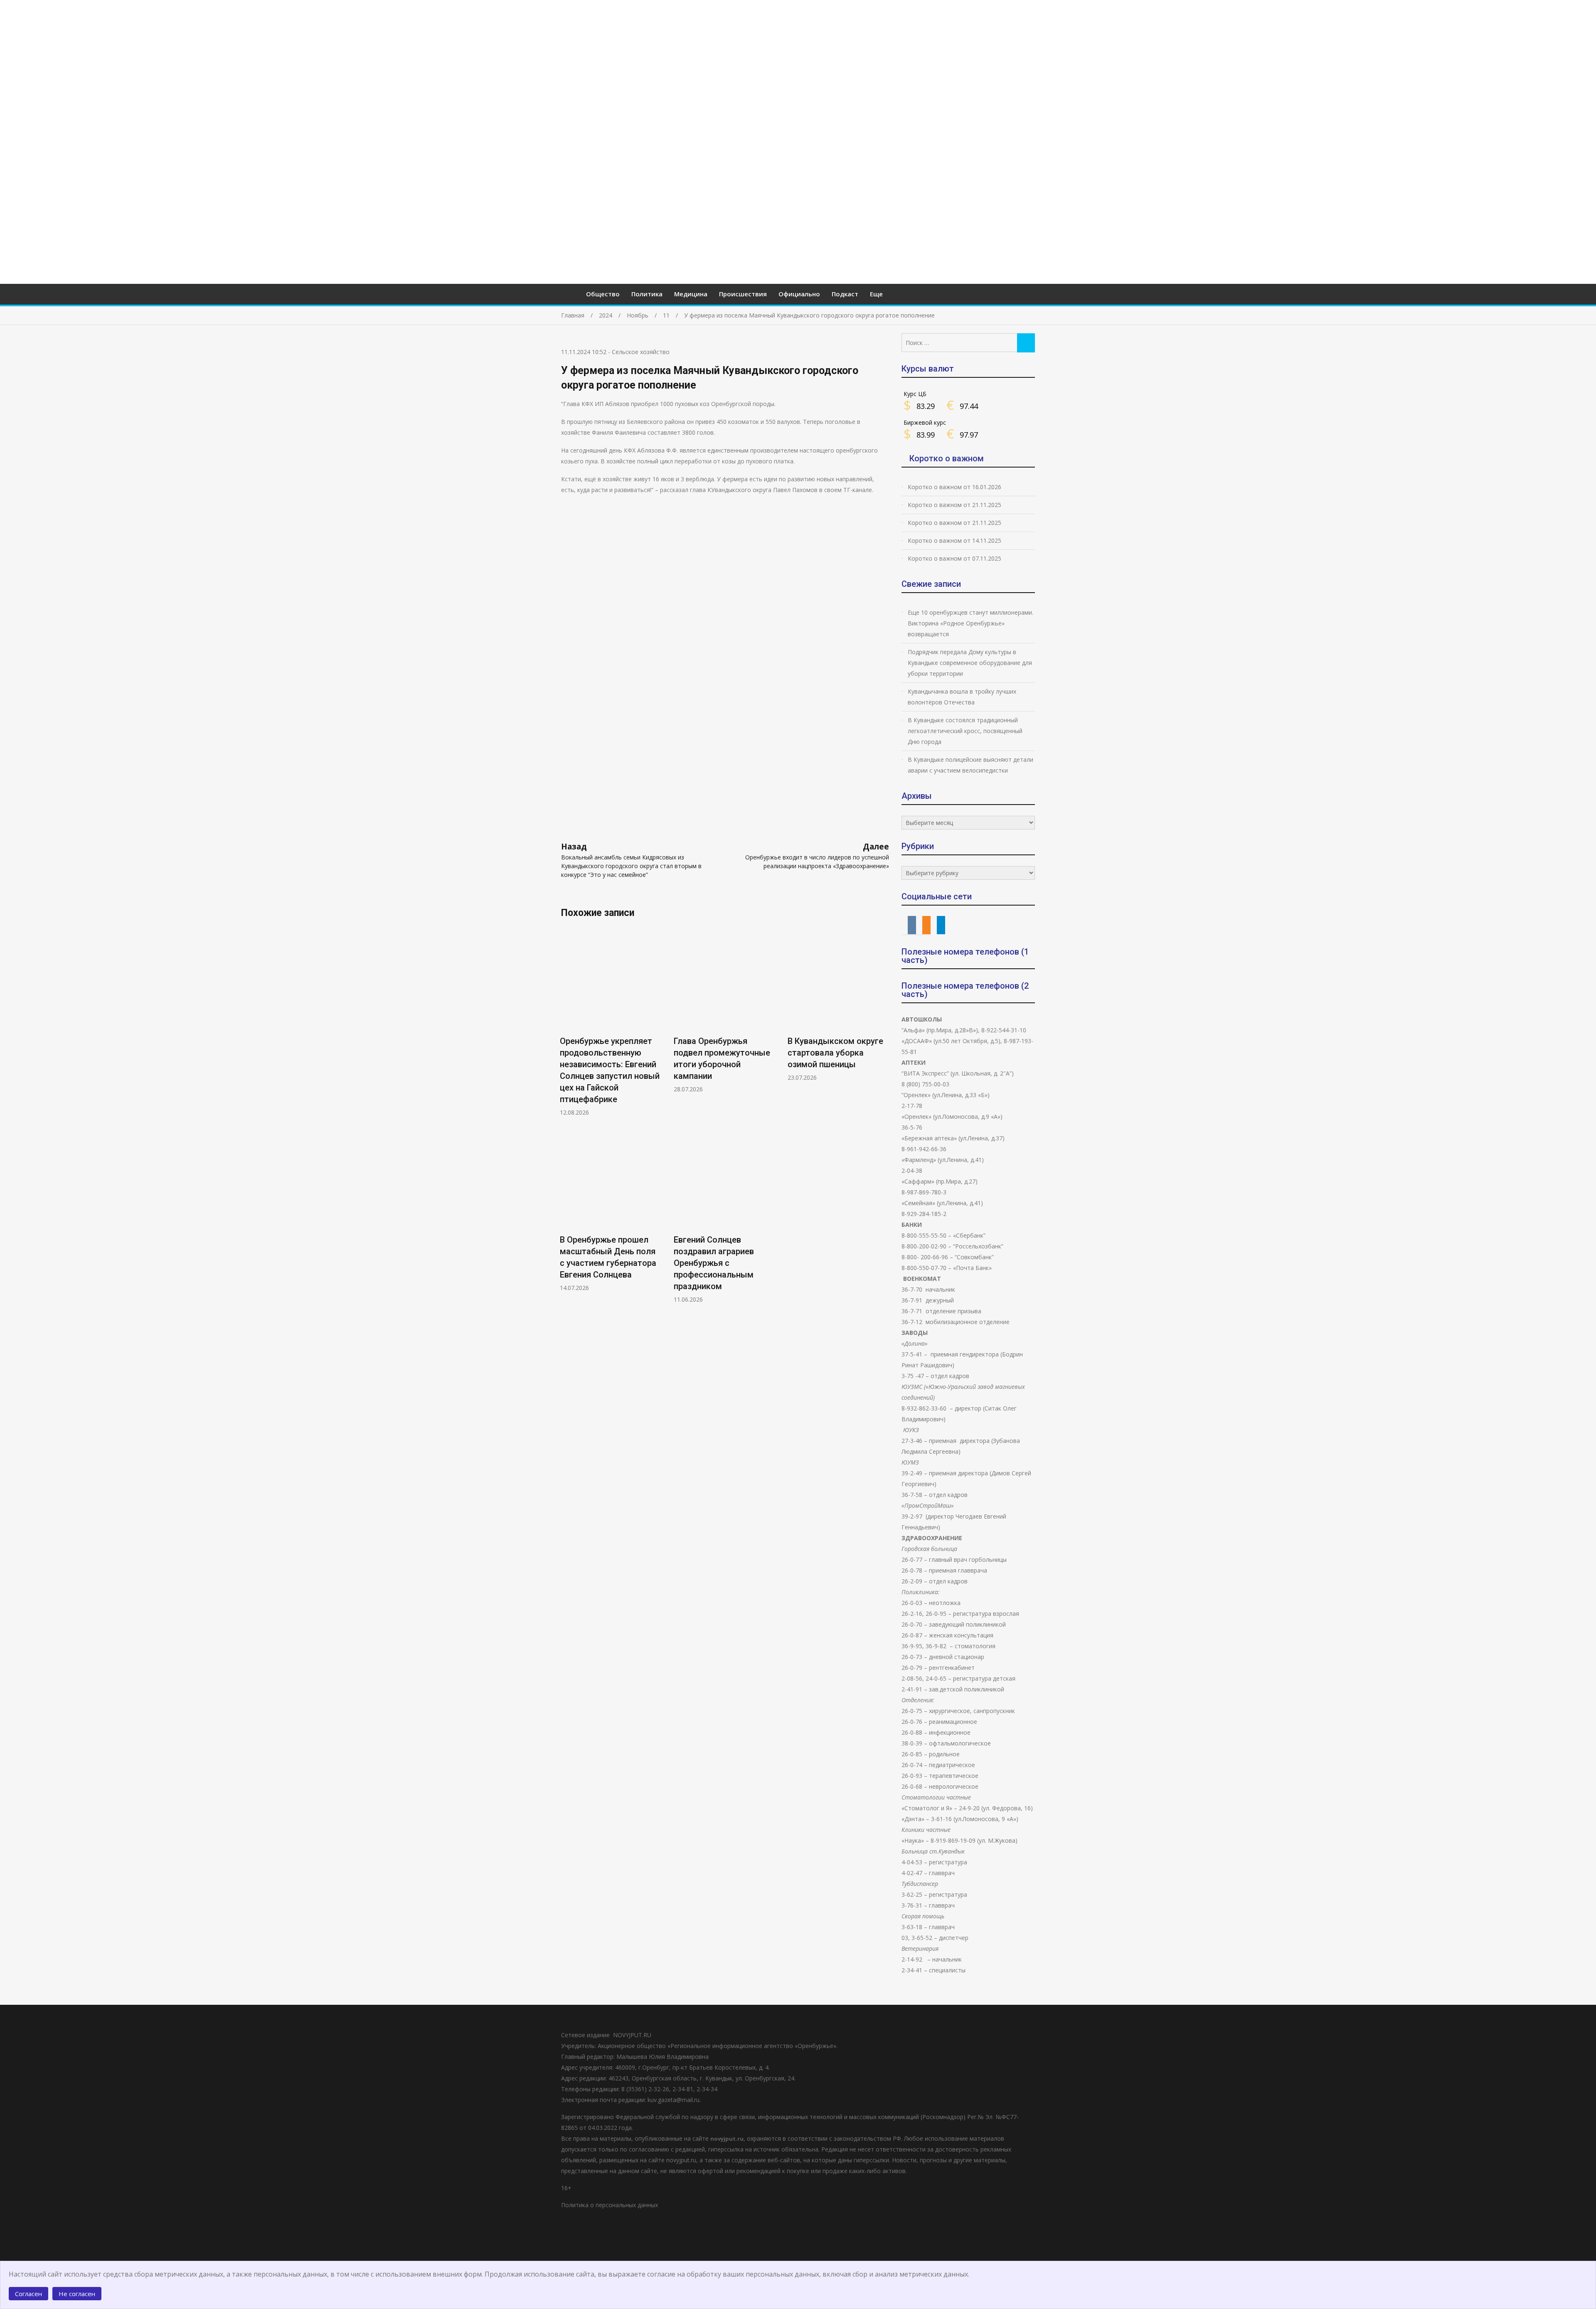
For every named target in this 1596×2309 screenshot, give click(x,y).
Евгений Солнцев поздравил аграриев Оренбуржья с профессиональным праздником (714, 1263)
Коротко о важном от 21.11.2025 (954, 505)
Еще (876, 294)
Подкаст (845, 294)
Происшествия (743, 294)
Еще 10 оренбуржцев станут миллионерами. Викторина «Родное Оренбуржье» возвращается (970, 623)
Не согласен (77, 2294)
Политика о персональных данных (610, 2205)
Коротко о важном (947, 458)
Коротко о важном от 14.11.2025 (954, 540)
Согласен (28, 2294)
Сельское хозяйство (641, 352)
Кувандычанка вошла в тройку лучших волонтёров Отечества (962, 697)
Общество (603, 294)
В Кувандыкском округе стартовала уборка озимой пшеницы (835, 1053)
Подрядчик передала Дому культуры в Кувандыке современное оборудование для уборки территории (970, 663)
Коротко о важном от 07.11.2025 (954, 558)
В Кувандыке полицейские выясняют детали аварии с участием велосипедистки (970, 765)
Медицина (691, 294)
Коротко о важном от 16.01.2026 (954, 487)
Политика (647, 294)
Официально (799, 294)
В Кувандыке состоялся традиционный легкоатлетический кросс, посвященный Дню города (965, 731)
